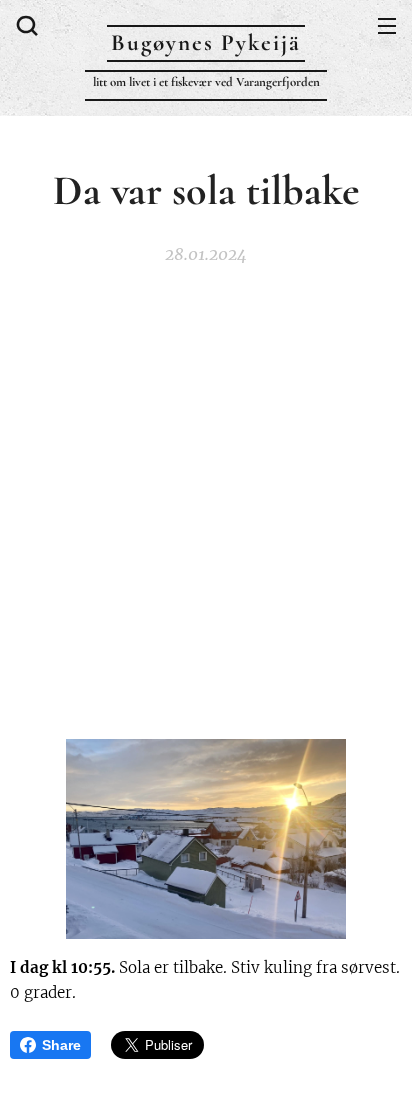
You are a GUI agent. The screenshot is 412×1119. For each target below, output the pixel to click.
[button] (25, 25)
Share (61, 1045)
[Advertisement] (206, 501)
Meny (387, 25)
